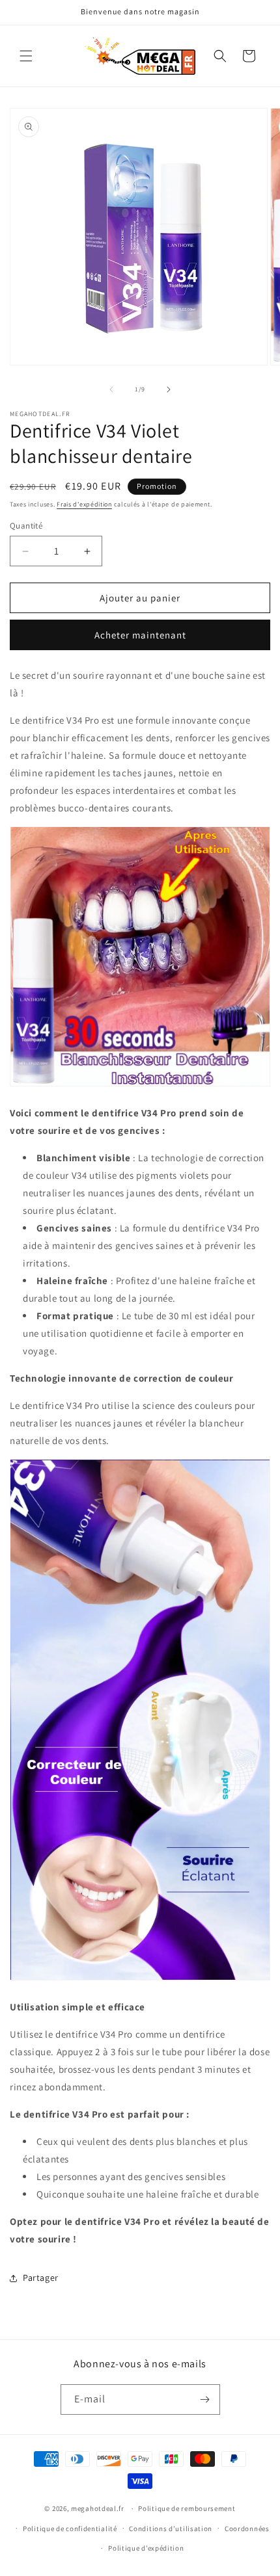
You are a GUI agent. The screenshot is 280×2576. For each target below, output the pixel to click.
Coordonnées (247, 2529)
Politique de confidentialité (70, 2529)
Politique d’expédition (146, 2548)
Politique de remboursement (187, 2508)
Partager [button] (41, 2278)
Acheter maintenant (140, 635)
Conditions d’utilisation (171, 2529)
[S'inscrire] (205, 2399)
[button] (26, 56)
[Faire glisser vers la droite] (169, 389)
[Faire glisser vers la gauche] (111, 389)
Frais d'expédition (84, 504)
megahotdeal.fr (98, 2508)
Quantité (26, 526)
